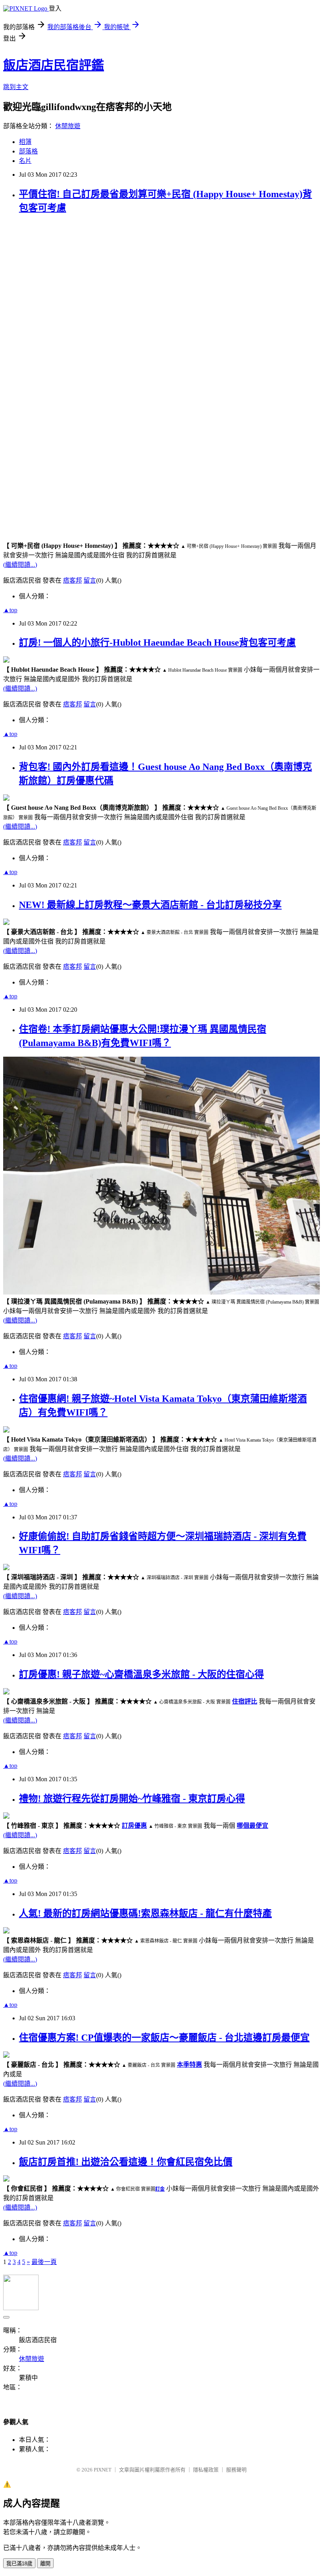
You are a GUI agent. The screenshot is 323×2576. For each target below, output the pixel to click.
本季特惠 (189, 2065)
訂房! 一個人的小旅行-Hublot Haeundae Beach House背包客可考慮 (157, 643)
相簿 (25, 142)
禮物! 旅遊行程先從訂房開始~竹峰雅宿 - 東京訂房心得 (132, 1799)
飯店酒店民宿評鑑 (54, 65)
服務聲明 (236, 2470)
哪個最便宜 (252, 1826)
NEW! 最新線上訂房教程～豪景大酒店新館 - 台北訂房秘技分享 (150, 905)
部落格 (28, 151)
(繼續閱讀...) (20, 565)
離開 (45, 2564)
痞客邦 (72, 580)
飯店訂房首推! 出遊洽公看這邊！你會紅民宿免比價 (126, 2162)
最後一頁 (44, 2262)
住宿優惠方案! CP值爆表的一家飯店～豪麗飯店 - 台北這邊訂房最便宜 (164, 2038)
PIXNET (103, 2470)
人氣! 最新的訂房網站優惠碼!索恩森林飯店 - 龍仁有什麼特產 (145, 1913)
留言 (90, 580)
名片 (25, 161)
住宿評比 (245, 1701)
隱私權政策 (206, 2470)
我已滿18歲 (19, 2564)
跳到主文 (16, 87)
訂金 (160, 2189)
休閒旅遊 (68, 126)
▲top (10, 610)
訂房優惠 (134, 1826)
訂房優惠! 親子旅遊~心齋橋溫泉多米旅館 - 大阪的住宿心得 (141, 1674)
